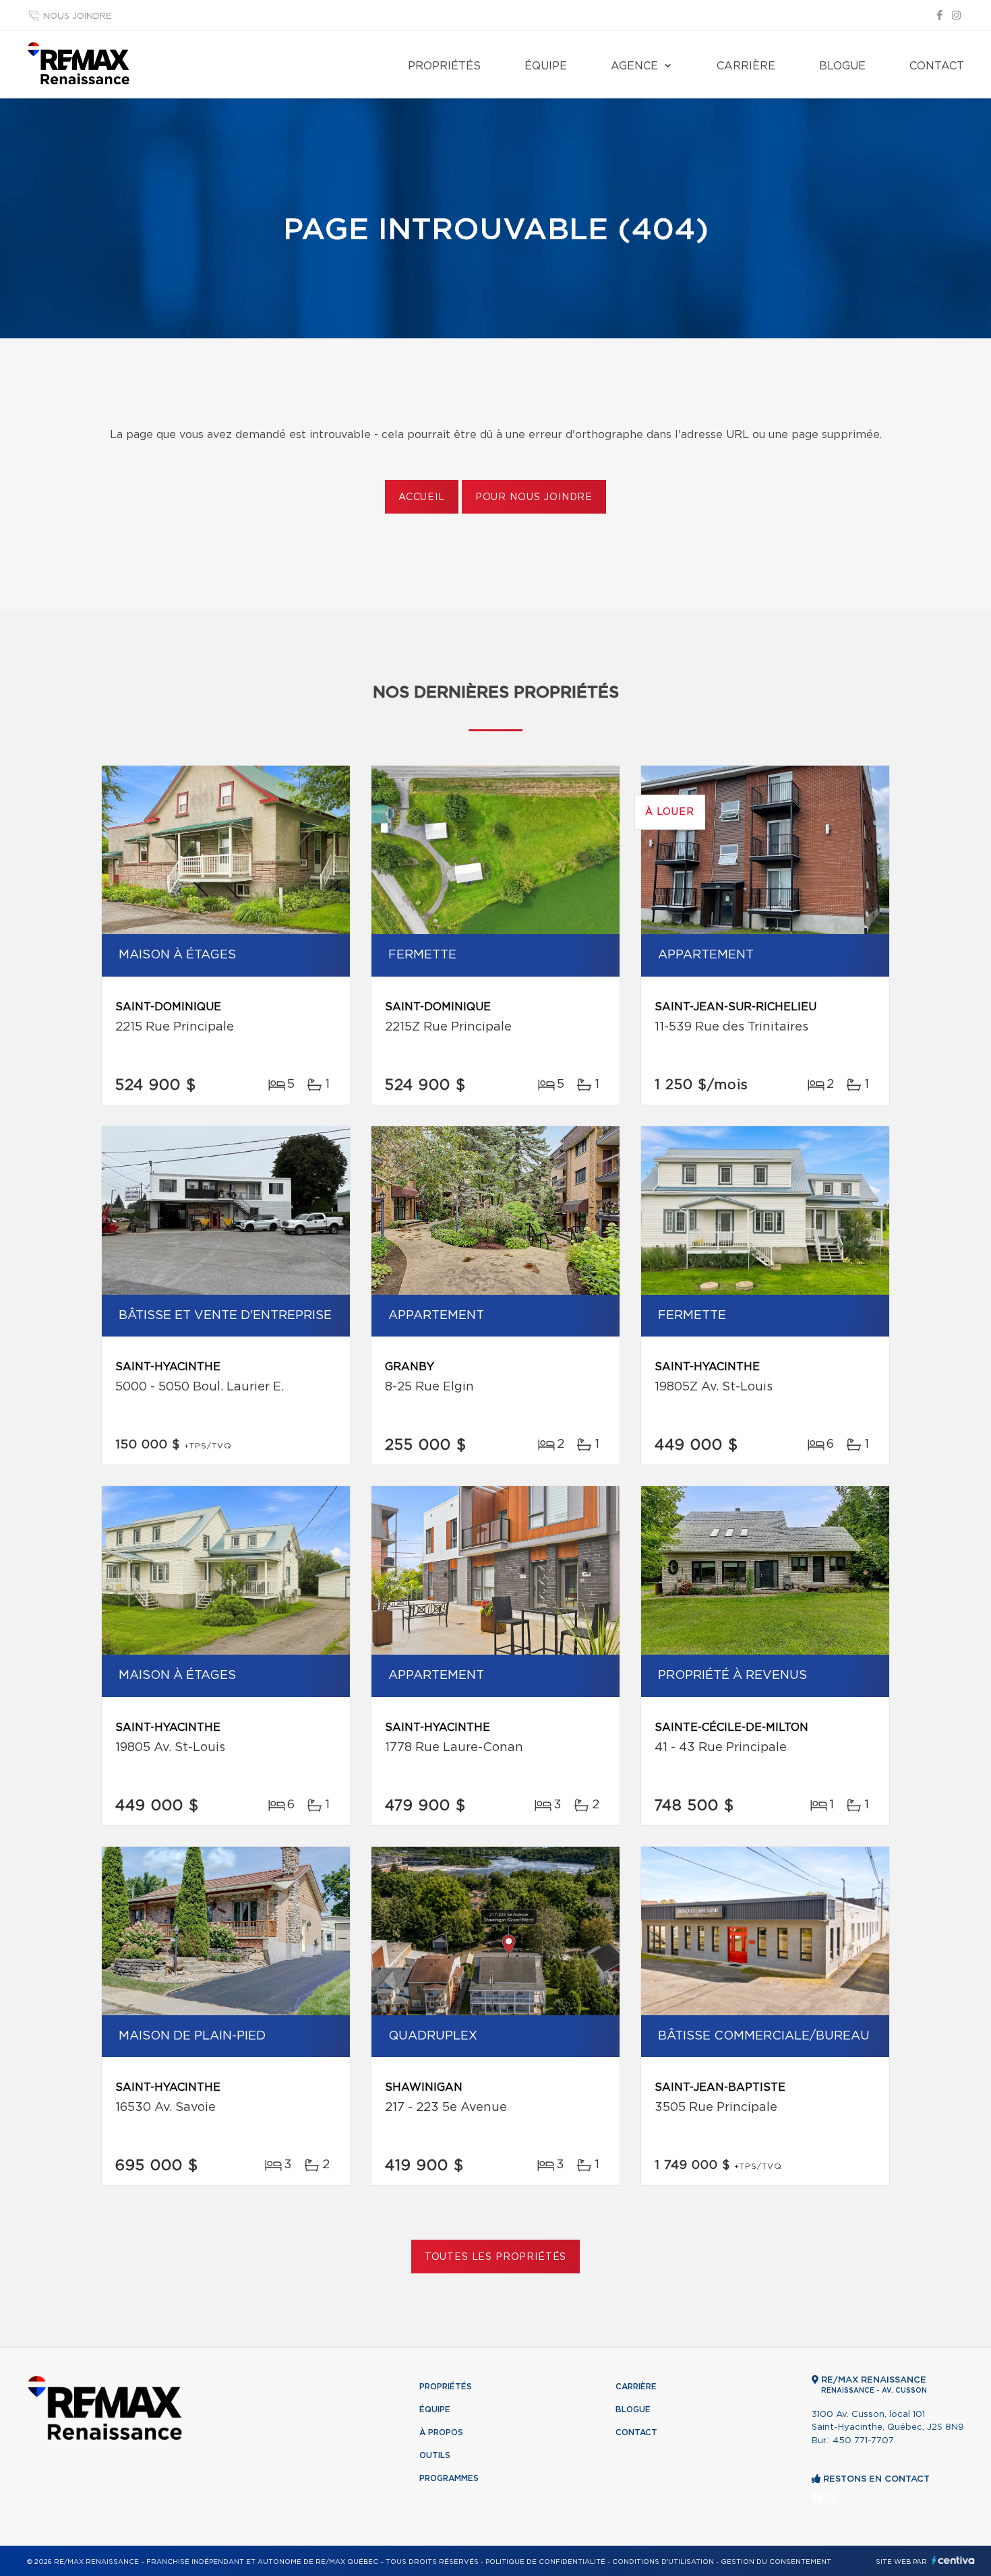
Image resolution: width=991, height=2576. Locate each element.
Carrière (746, 66)
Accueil (422, 497)
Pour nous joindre (534, 497)
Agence (634, 66)
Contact (937, 66)
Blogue (842, 66)
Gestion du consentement (776, 2562)
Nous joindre (77, 17)
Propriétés (444, 66)
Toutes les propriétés (496, 2257)
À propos (441, 2432)
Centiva (953, 2560)
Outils (435, 2455)
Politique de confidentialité (545, 2562)
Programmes (449, 2478)
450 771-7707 (863, 2441)
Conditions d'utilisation (663, 2562)
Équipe (546, 66)
